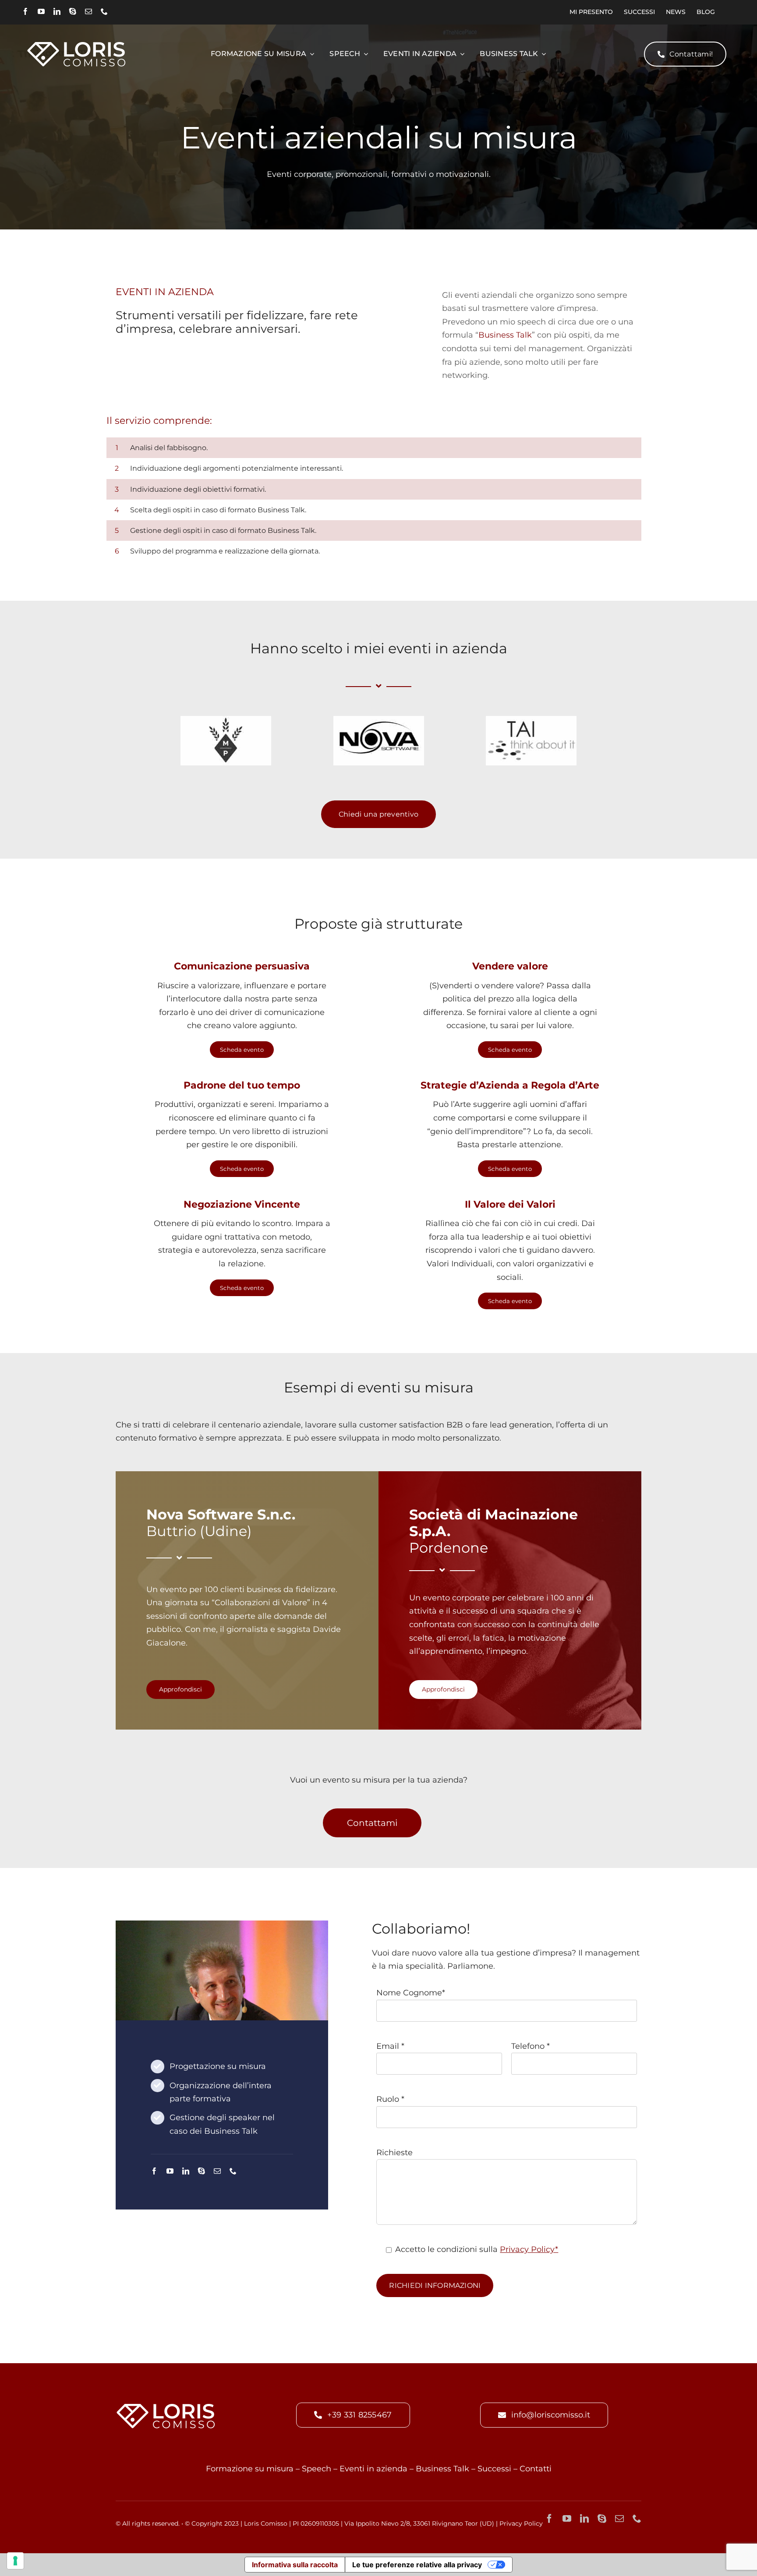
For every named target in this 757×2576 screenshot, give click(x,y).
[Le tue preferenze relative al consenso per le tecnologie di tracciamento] (15, 2561)
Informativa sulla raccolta (295, 2565)
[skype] (73, 11)
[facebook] (25, 11)
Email (390, 2046)
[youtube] (41, 11)
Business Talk (505, 335)
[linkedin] (57, 11)
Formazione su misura (250, 2469)
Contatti (536, 2469)
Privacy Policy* (529, 2249)
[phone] (104, 11)
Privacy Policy (521, 2523)
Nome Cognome (411, 1993)
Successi (494, 2469)
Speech (317, 2469)
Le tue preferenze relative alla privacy (417, 2565)
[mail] (88, 11)
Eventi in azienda (373, 2469)
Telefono (531, 2046)
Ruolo (390, 2099)
